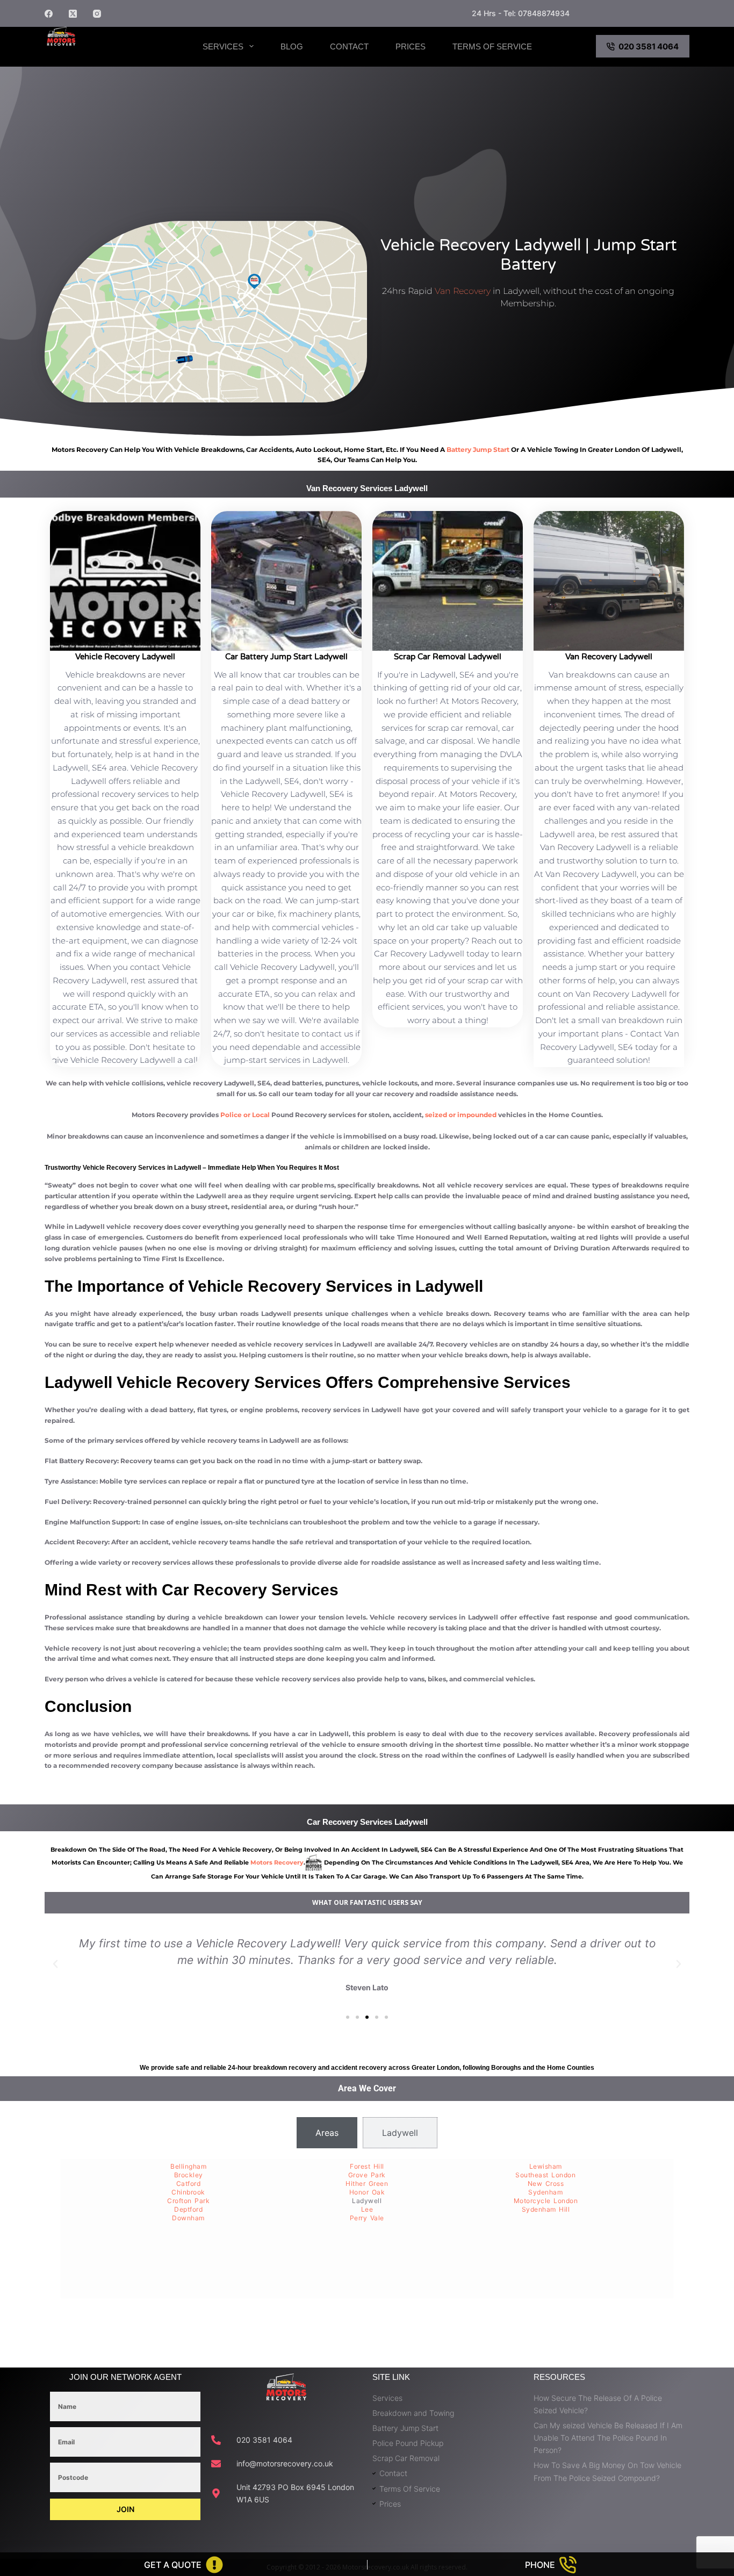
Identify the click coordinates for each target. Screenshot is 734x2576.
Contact (349, 46)
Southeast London (545, 2175)
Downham (188, 2218)
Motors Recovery (101, 55)
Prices (411, 46)
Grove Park (367, 2175)
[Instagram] (97, 14)
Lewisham (546, 2166)
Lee (367, 2209)
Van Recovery (463, 291)
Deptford (188, 2209)
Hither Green (367, 2183)
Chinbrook (188, 2192)
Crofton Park (188, 2201)
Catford (189, 2183)
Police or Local (245, 1115)
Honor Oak (367, 2192)
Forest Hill (367, 2166)
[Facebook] (49, 14)
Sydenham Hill (546, 2209)
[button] (55, 1964)
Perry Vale (367, 2218)
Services (223, 46)
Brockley (189, 2175)
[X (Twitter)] (73, 14)
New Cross (546, 2183)
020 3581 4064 (649, 46)
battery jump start (478, 449)
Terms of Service (492, 46)
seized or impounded (461, 1115)
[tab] (327, 2133)
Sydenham (545, 2192)
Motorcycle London (546, 2201)
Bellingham (188, 2166)
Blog (292, 46)
